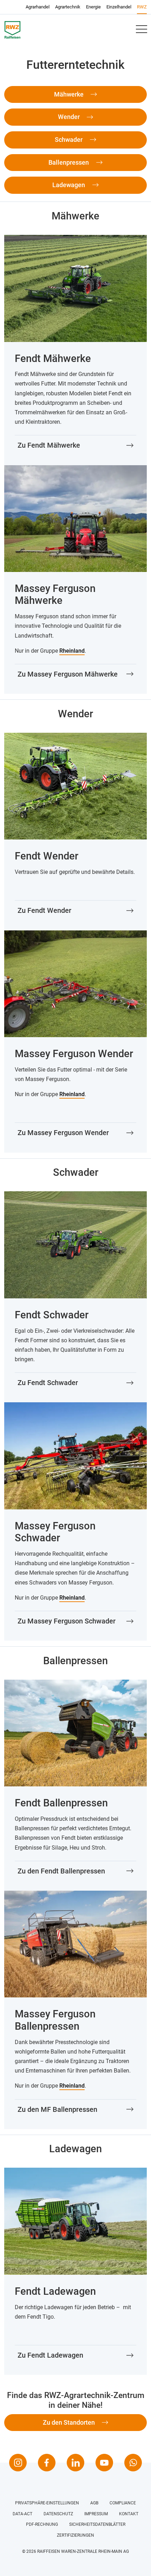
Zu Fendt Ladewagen (50, 2355)
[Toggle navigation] (141, 29)
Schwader (69, 140)
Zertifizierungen (75, 2535)
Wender (70, 117)
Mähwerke (70, 94)
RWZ (142, 7)
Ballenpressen (69, 162)
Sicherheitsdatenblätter (97, 2524)
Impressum (96, 2514)
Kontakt (129, 2514)
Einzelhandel (119, 7)
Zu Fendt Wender (44, 910)
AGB (94, 2503)
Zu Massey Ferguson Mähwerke (68, 674)
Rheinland (72, 651)
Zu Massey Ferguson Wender (63, 1133)
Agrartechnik (68, 7)
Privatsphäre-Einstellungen (47, 2503)
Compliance (123, 2503)
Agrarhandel (38, 7)
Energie (93, 7)
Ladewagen (69, 185)
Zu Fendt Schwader (48, 1383)
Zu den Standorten (70, 2422)
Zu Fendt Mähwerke (49, 445)
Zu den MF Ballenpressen (57, 2109)
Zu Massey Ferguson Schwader (67, 1621)
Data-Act (22, 2514)
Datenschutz (58, 2514)
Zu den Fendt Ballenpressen (61, 1871)
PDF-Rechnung (42, 2524)
